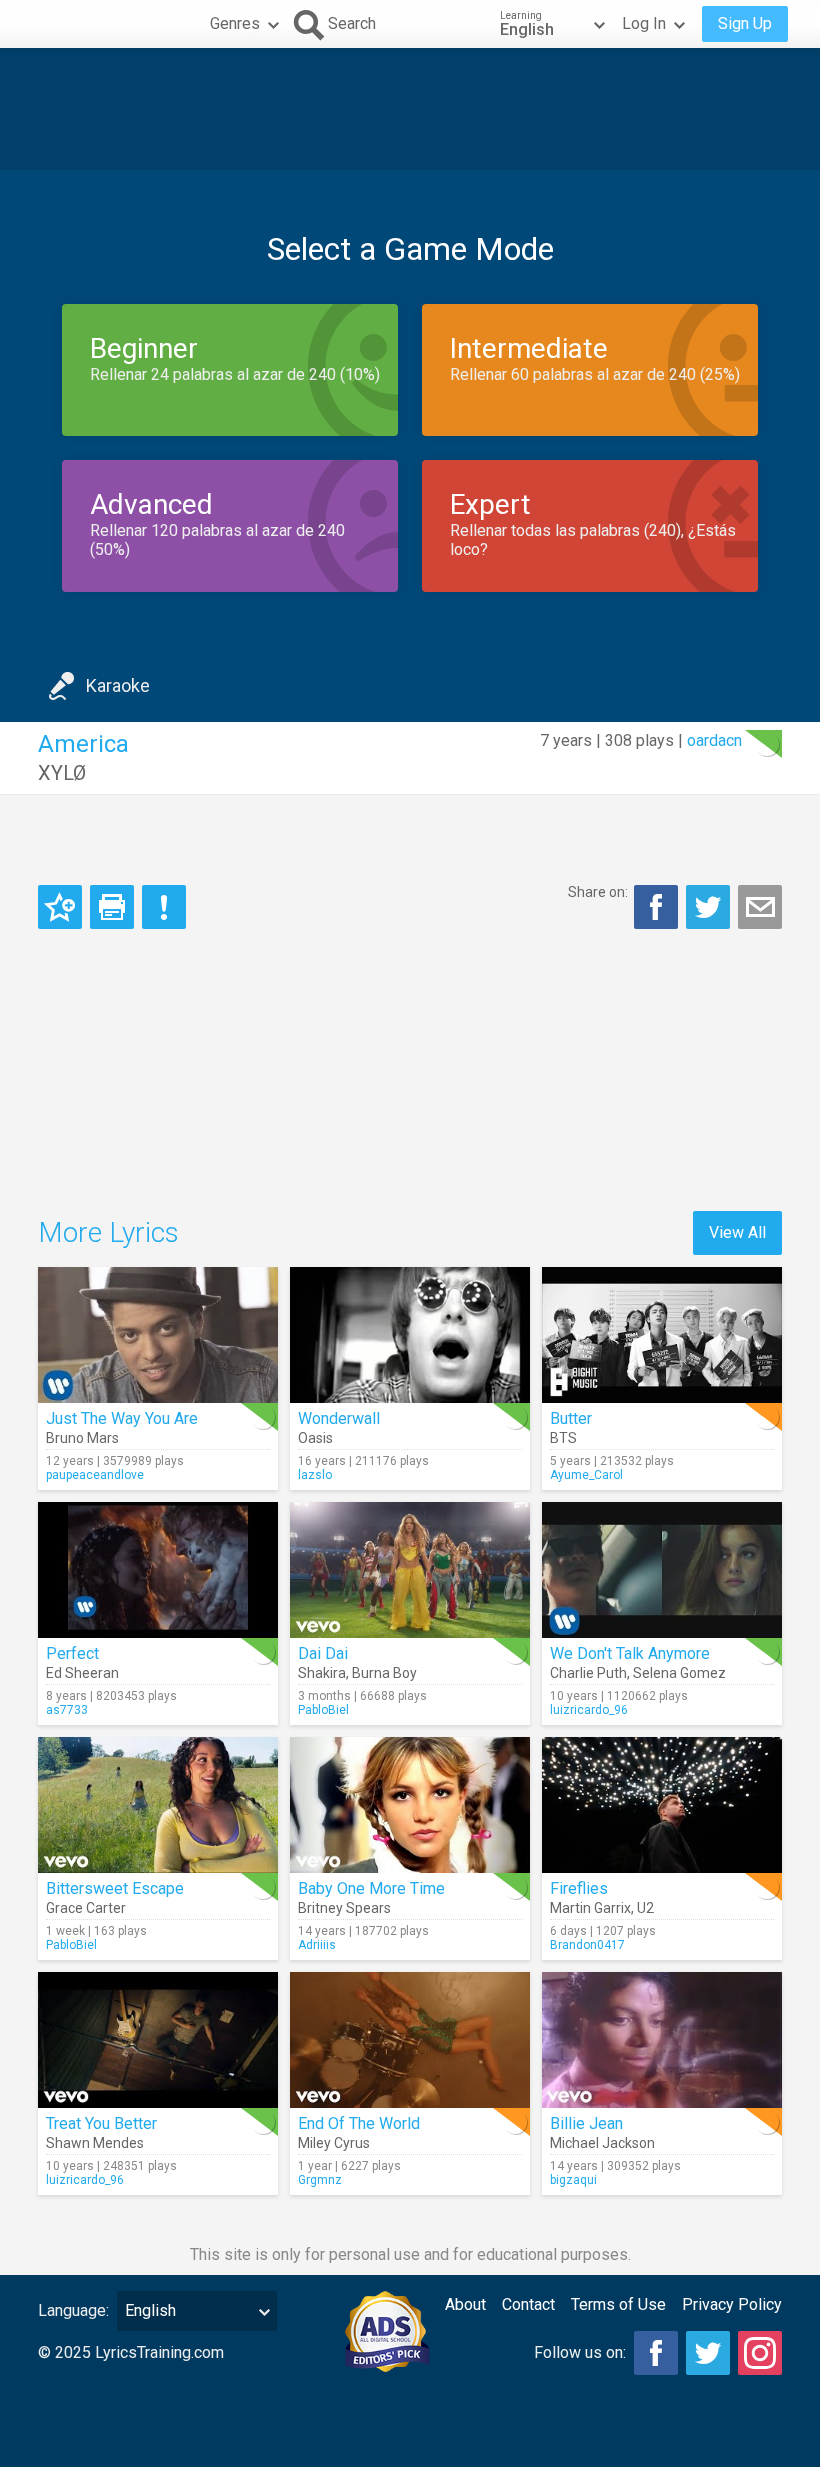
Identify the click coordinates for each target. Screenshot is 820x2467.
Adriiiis (317, 1945)
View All (737, 1232)
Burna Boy (384, 1673)
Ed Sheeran (82, 1673)
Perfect (72, 1653)
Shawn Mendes (95, 2143)
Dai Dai (323, 1653)
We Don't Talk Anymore (630, 1653)
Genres (235, 23)
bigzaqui (573, 2180)
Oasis (315, 1438)
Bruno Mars (82, 1438)
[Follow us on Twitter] (708, 2353)
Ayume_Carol (586, 1475)
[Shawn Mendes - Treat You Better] (158, 2040)
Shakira (322, 1673)
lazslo (315, 1475)
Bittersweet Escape (115, 1888)
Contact (528, 2304)
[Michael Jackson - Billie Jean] (662, 2040)
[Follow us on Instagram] (760, 2353)
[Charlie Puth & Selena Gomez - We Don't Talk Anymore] (662, 1570)
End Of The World (359, 2123)
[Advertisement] (410, 109)
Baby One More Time (371, 1888)
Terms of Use (618, 2304)
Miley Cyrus (334, 2143)
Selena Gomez (679, 1673)
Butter (571, 1418)
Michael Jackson (602, 2143)
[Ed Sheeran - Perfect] (158, 1570)
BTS (563, 1438)
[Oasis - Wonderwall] (410, 1335)
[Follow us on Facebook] (656, 2353)
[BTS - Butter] (662, 1335)
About (465, 2304)
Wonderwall (339, 1418)
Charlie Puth (588, 1673)
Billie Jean (586, 2123)
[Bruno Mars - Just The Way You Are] (158, 1335)
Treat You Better (101, 2123)
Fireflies (579, 1888)
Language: (73, 2310)
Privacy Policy (732, 2304)
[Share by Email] (760, 907)
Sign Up (745, 23)
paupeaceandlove (95, 1475)
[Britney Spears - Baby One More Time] (410, 1805)
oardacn (714, 740)
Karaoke (118, 685)
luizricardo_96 (589, 1710)
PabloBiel (323, 1710)
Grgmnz (320, 2180)
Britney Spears (344, 1908)
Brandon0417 (587, 1945)
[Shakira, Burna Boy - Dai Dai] (410, 1570)
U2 (645, 1908)
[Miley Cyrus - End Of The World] (410, 2040)
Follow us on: (580, 2352)
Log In (644, 23)
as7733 (67, 1710)
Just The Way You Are (122, 1418)
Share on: (598, 892)
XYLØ (62, 773)
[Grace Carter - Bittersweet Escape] (158, 1805)
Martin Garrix (590, 1908)
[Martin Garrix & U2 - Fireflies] (662, 1805)
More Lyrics (108, 1232)
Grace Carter (86, 1908)
